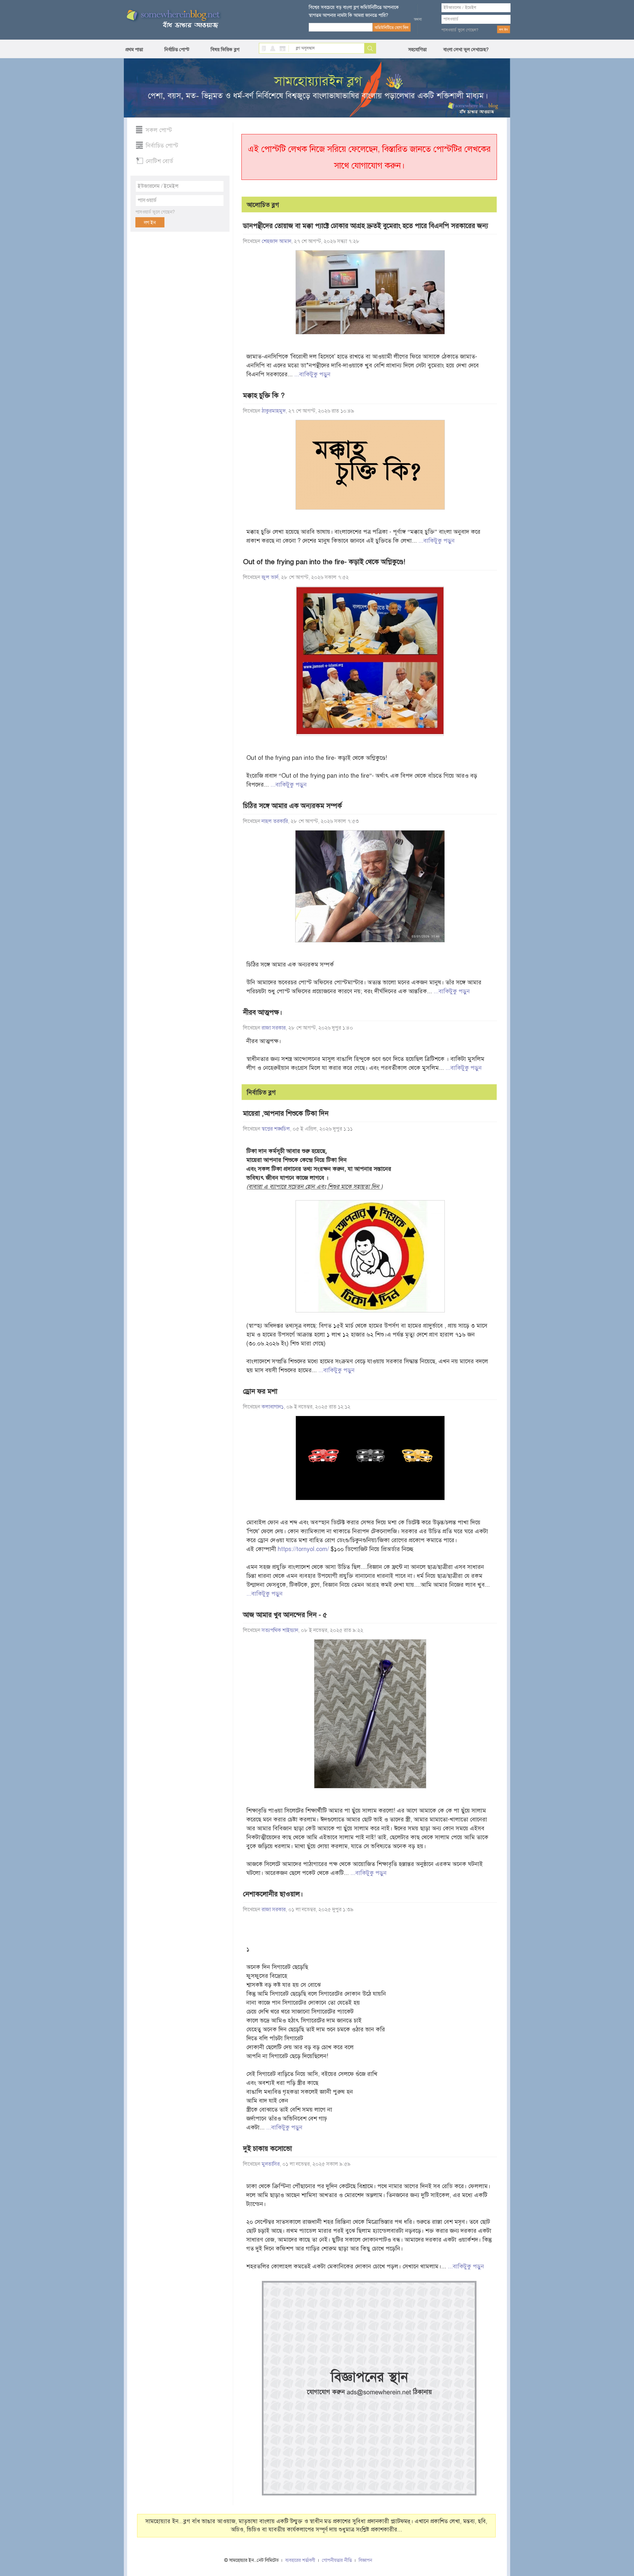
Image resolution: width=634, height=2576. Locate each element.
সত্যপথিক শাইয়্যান (280, 1630)
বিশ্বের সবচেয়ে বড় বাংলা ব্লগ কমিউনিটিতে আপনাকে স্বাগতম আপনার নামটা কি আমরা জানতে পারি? (354, 11)
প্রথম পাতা (134, 50)
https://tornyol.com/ (303, 1549)
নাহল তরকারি (275, 821)
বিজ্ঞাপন (365, 2560)
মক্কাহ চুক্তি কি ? (264, 395)
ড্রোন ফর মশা (260, 1391)
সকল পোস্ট (159, 130)
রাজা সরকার (274, 1028)
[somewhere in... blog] (173, 19)
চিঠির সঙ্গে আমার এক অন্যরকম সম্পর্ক (293, 806)
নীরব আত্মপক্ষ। (263, 1012)
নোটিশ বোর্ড (159, 161)
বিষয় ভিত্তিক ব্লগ (225, 50)
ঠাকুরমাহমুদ (274, 411)
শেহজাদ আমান (276, 241)
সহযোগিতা (417, 50)
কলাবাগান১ (273, 1407)
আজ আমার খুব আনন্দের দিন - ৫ (285, 1615)
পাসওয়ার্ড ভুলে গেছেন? (460, 30)
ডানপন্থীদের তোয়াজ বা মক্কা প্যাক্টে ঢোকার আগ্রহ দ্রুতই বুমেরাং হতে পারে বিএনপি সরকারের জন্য (366, 226)
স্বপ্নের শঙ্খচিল (276, 1129)
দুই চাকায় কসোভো (267, 2149)
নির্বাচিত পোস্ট (177, 50)
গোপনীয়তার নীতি (337, 2560)
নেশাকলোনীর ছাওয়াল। (273, 1894)
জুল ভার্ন (270, 577)
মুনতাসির (271, 2164)
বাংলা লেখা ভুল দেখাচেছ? (466, 50)
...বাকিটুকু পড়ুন (312, 374)
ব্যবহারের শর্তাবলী (300, 2560)
